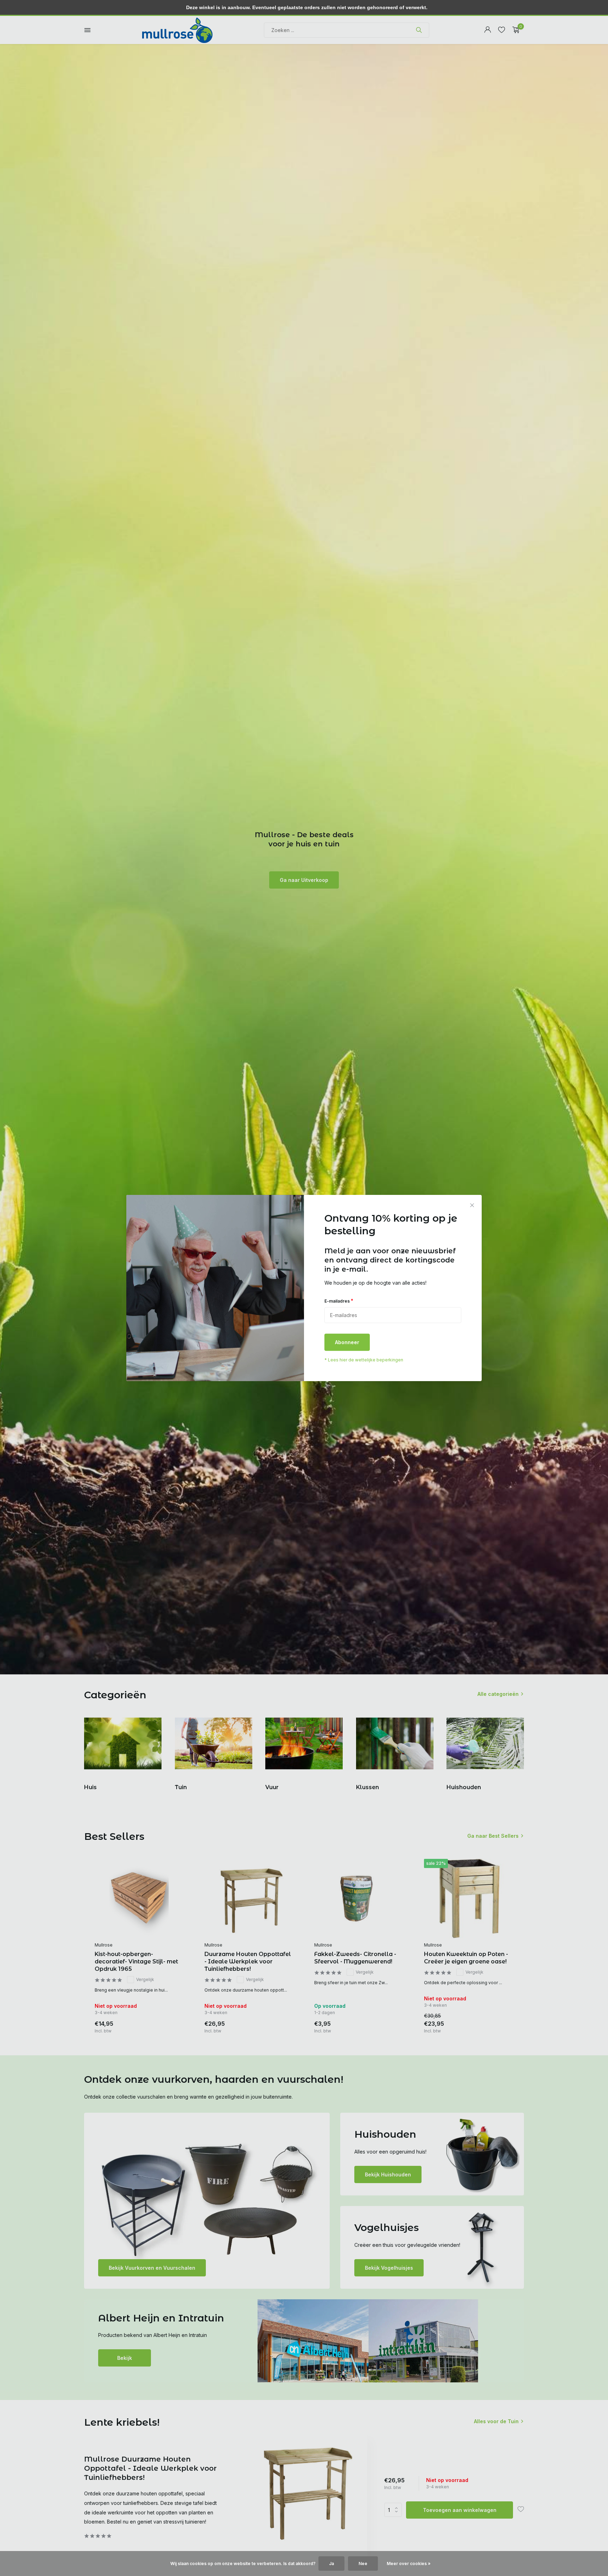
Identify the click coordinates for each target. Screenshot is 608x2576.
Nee (363, 2564)
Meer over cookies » (409, 2564)
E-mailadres (339, 1301)
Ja (331, 2564)
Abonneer (347, 1343)
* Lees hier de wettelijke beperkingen (364, 1360)
